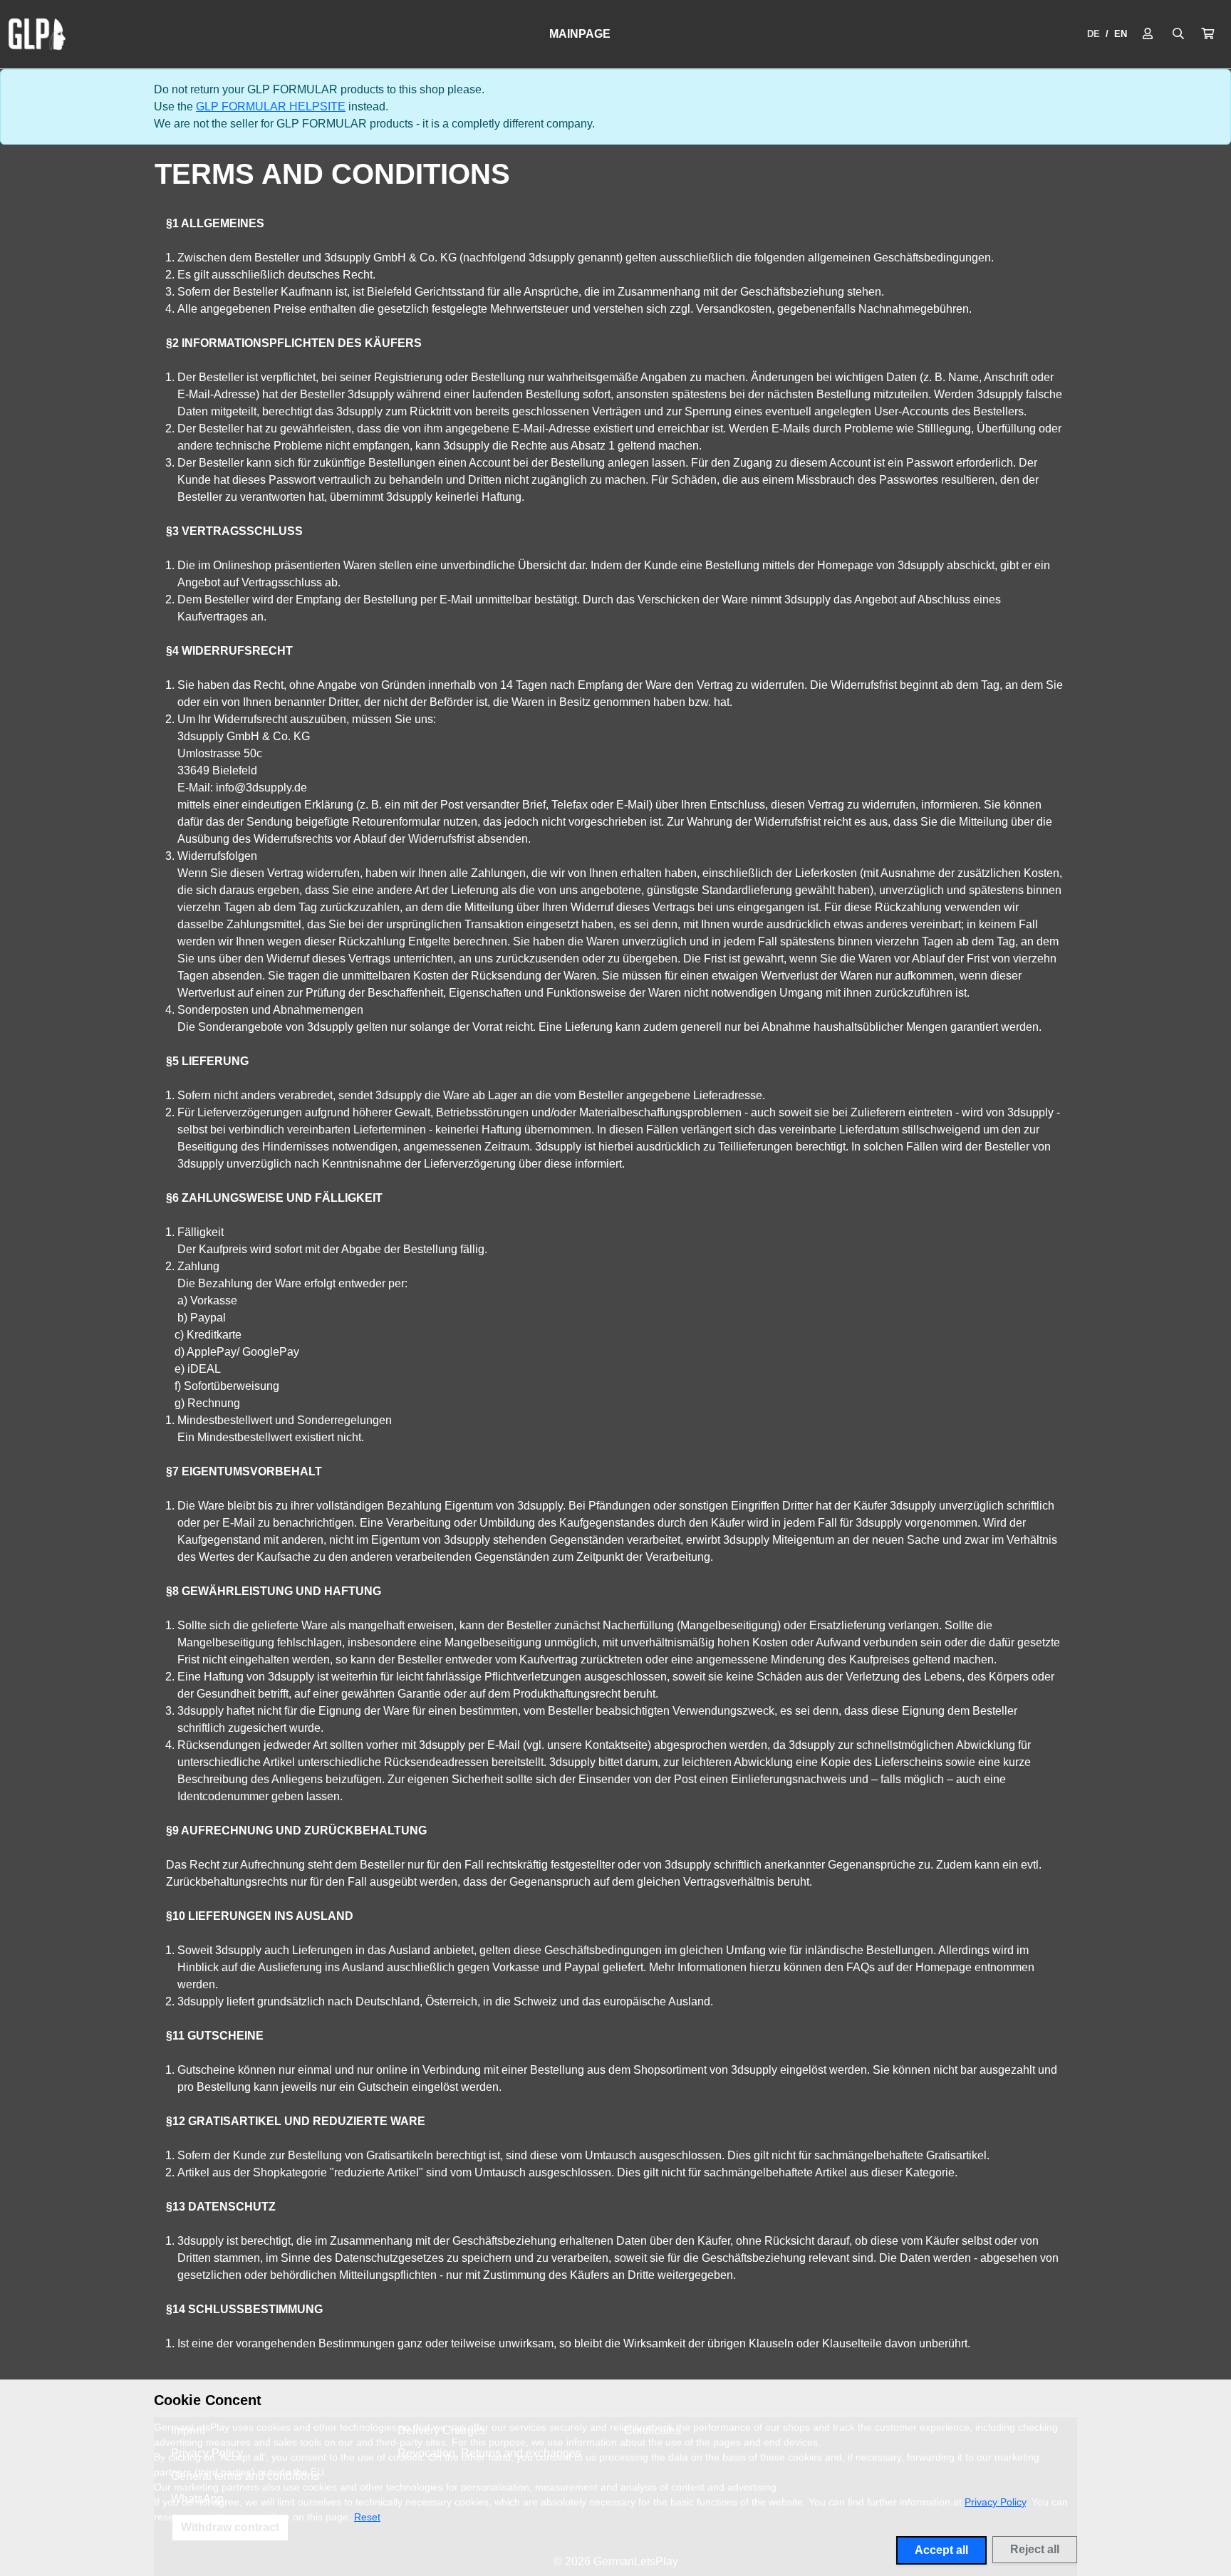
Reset (367, 2517)
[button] (1207, 34)
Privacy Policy (995, 2502)
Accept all (941, 2550)
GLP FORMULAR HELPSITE (271, 107)
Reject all (1035, 2549)
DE (1094, 34)
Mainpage (580, 34)
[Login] (1148, 34)
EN (1121, 34)
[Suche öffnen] (1178, 34)
